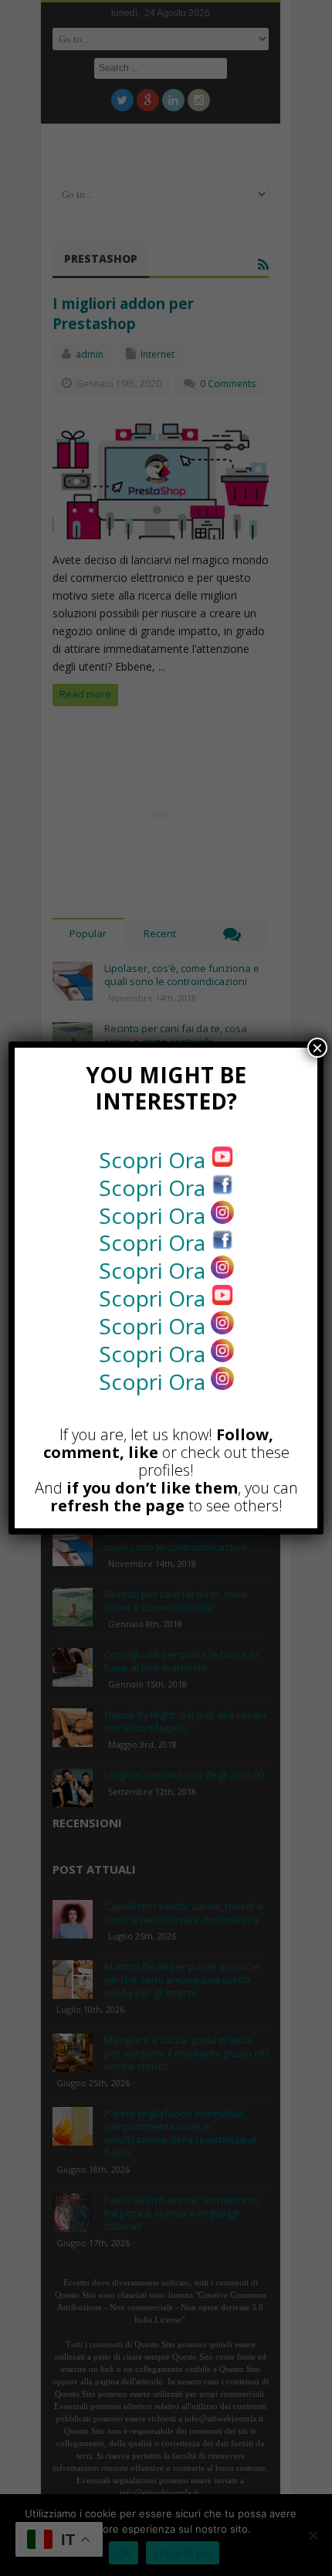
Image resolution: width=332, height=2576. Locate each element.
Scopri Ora (155, 1160)
